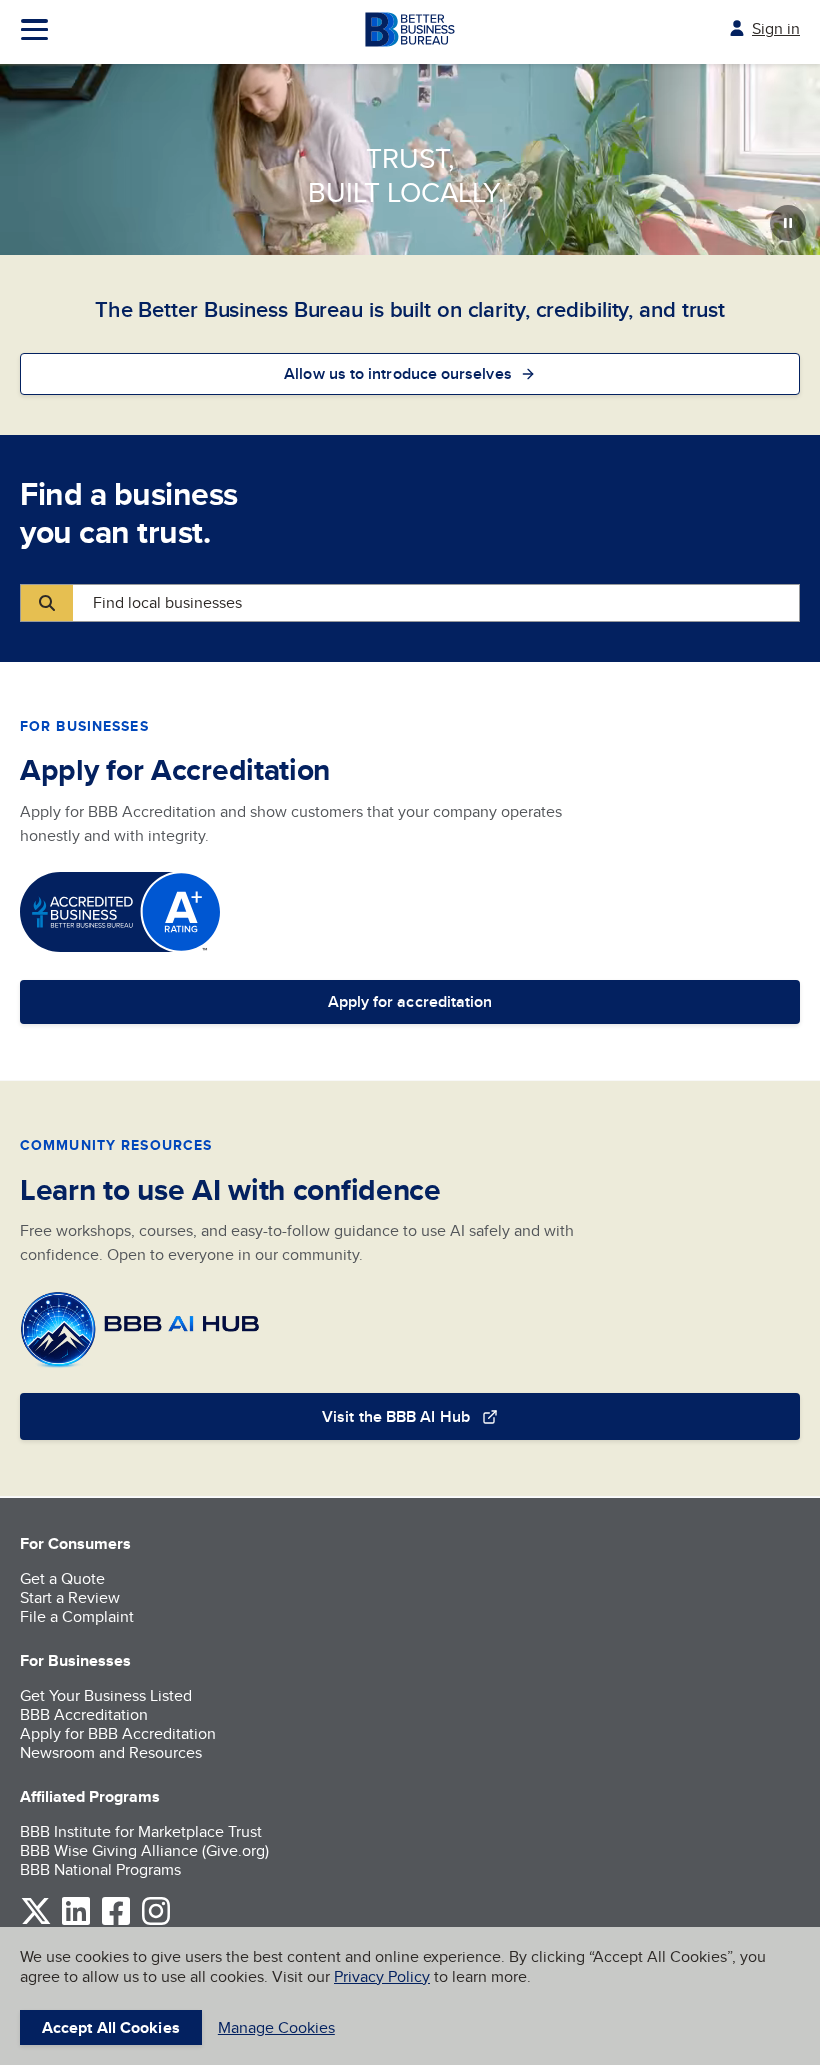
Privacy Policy (382, 1976)
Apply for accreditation (410, 1001)
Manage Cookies (276, 2027)
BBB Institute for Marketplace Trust (141, 1831)
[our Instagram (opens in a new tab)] (156, 1921)
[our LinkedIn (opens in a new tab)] (76, 1921)
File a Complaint (77, 1616)
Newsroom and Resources (111, 1752)
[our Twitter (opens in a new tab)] (36, 1921)
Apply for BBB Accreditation (118, 1733)
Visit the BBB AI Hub (396, 1416)
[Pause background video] (788, 223)
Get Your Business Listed (106, 1695)
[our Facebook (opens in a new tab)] (116, 1921)
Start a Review (70, 1597)
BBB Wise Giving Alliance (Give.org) (144, 1850)
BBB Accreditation (84, 1714)
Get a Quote (62, 1578)
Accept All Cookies (111, 2027)
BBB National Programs (100, 1869)
